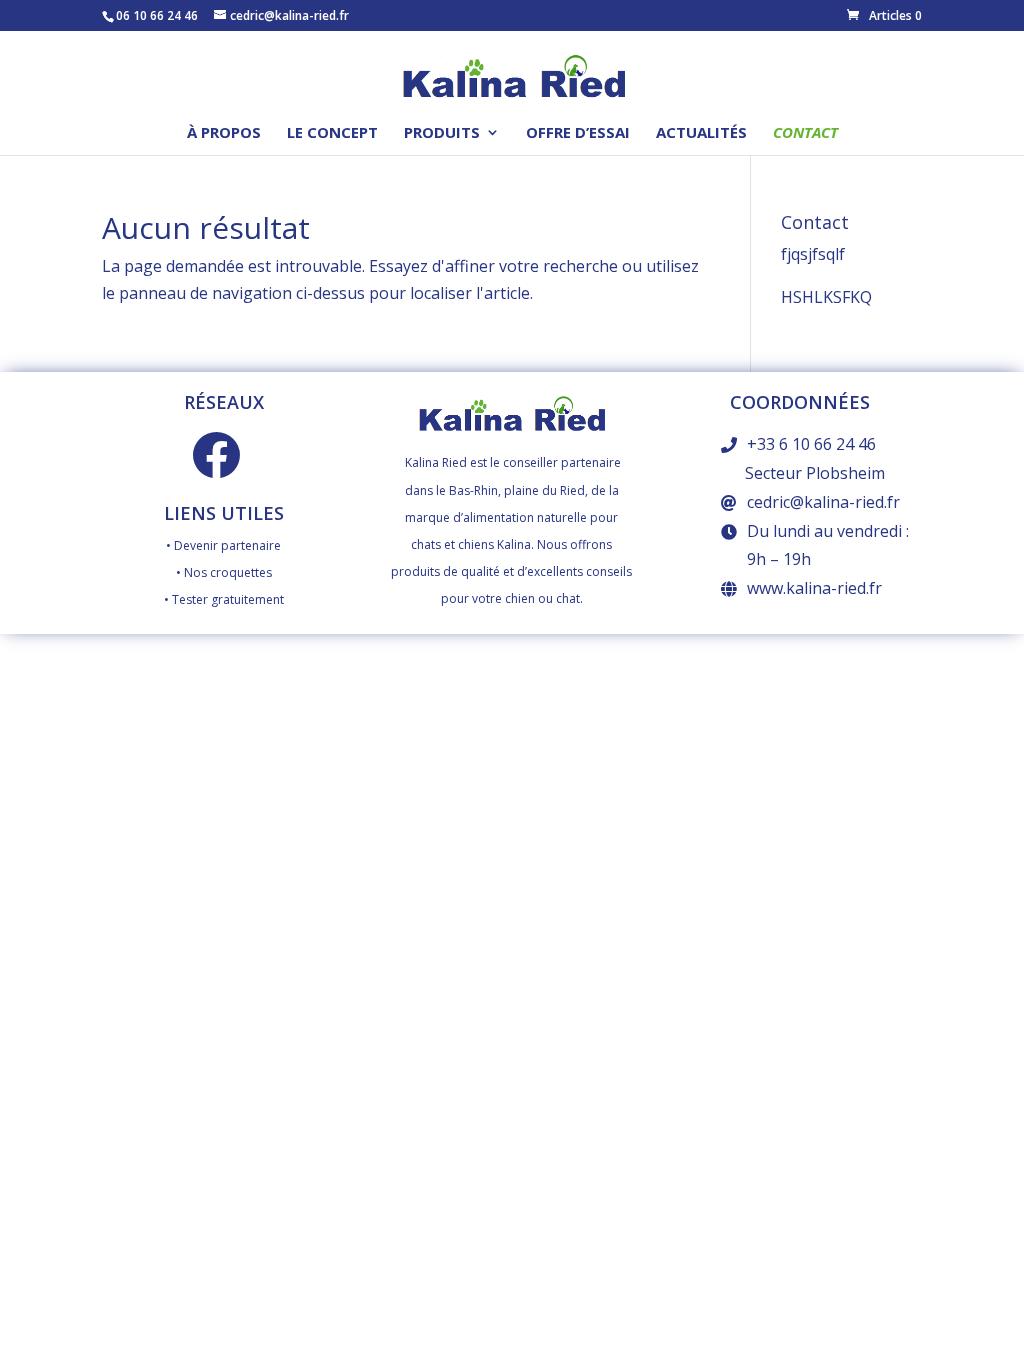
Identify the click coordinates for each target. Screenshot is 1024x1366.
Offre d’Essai (578, 133)
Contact (805, 133)
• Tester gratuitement (224, 599)
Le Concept (332, 133)
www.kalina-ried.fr (814, 588)
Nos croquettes (228, 572)
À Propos (224, 133)
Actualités (701, 133)
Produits (442, 133)
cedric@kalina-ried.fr (823, 502)
